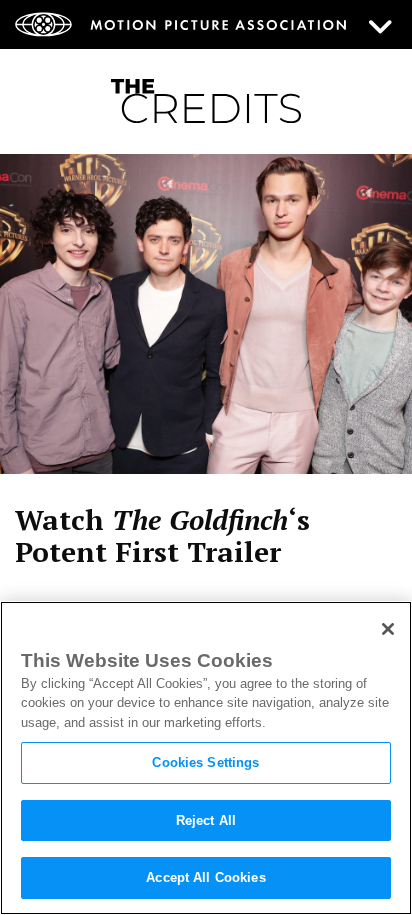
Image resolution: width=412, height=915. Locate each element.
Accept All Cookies (205, 877)
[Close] (388, 629)
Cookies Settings (205, 762)
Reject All (206, 820)
